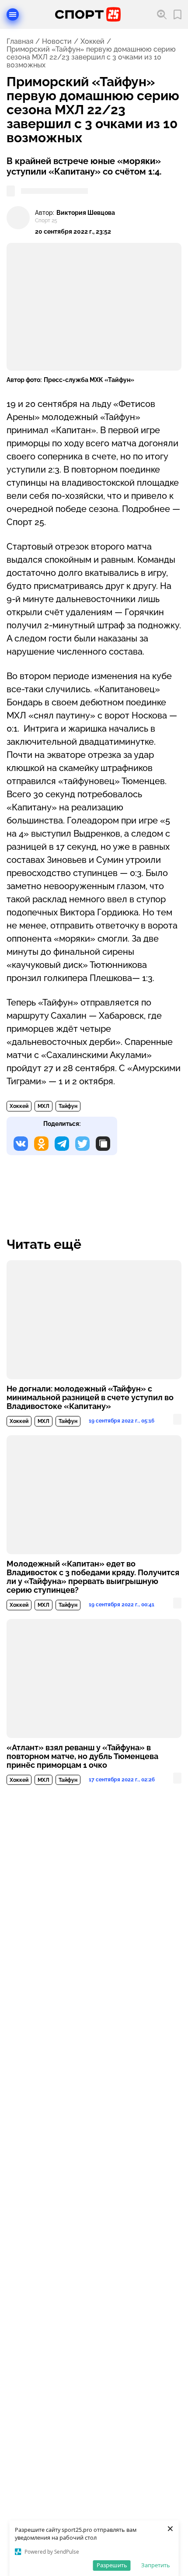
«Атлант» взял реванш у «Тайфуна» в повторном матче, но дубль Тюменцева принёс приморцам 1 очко (82, 1756)
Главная (20, 42)
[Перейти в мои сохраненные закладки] (178, 15)
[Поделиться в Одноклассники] (41, 1144)
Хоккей (92, 42)
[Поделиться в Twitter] (82, 1144)
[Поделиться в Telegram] (62, 1144)
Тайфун (68, 1106)
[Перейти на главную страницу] (88, 14)
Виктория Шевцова (86, 213)
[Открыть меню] (13, 14)
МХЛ (44, 1106)
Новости (57, 42)
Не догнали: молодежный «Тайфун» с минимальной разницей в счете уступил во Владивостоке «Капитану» (90, 1398)
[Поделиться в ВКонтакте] (21, 1144)
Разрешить (112, 2565)
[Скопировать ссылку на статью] (103, 1144)
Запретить (156, 2565)
